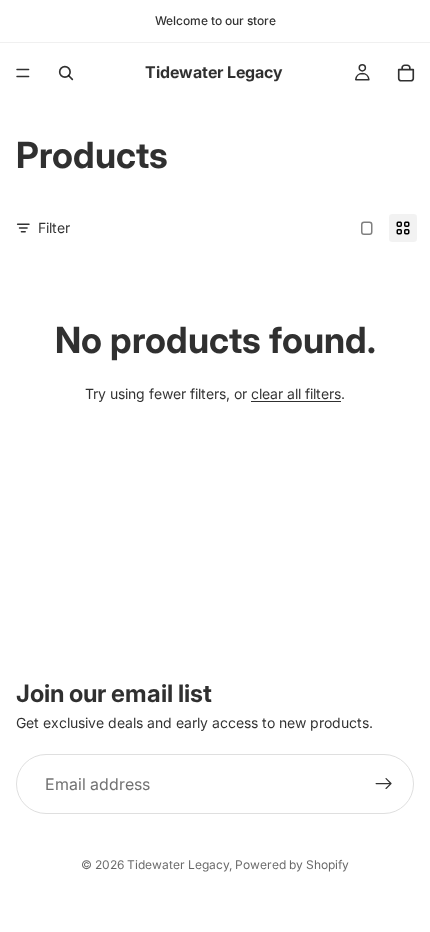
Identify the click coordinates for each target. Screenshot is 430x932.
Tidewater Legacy (178, 864)
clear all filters (296, 393)
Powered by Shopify (292, 864)
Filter (54, 227)
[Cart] (406, 73)
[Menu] (23, 73)
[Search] (66, 73)
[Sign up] (384, 784)
